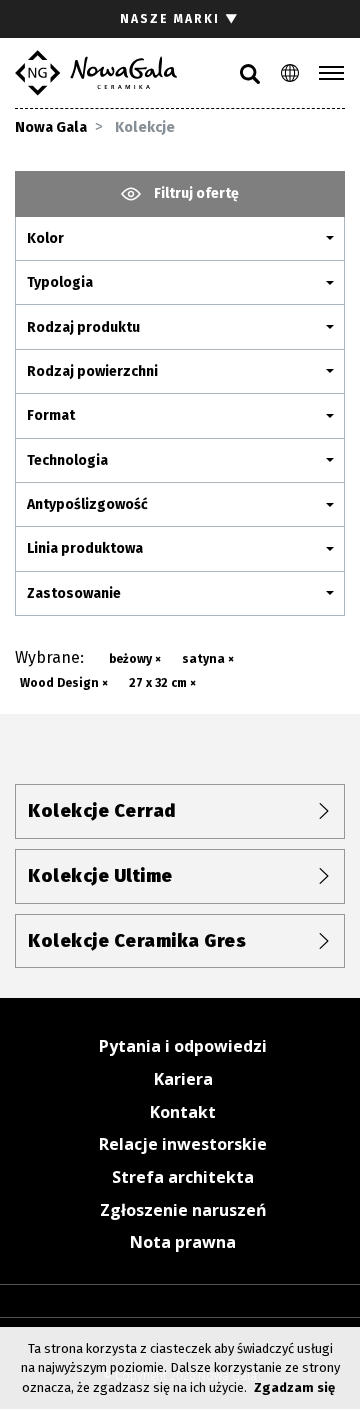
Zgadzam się (294, 1387)
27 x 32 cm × (162, 683)
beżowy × (135, 659)
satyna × (208, 659)
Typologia (60, 282)
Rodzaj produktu (83, 327)
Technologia (67, 460)
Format (51, 415)
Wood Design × (64, 683)
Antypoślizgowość (87, 504)
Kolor (45, 238)
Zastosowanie (74, 593)
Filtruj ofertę (195, 193)
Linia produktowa (85, 548)
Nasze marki (180, 19)
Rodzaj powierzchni (92, 371)
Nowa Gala (51, 127)
